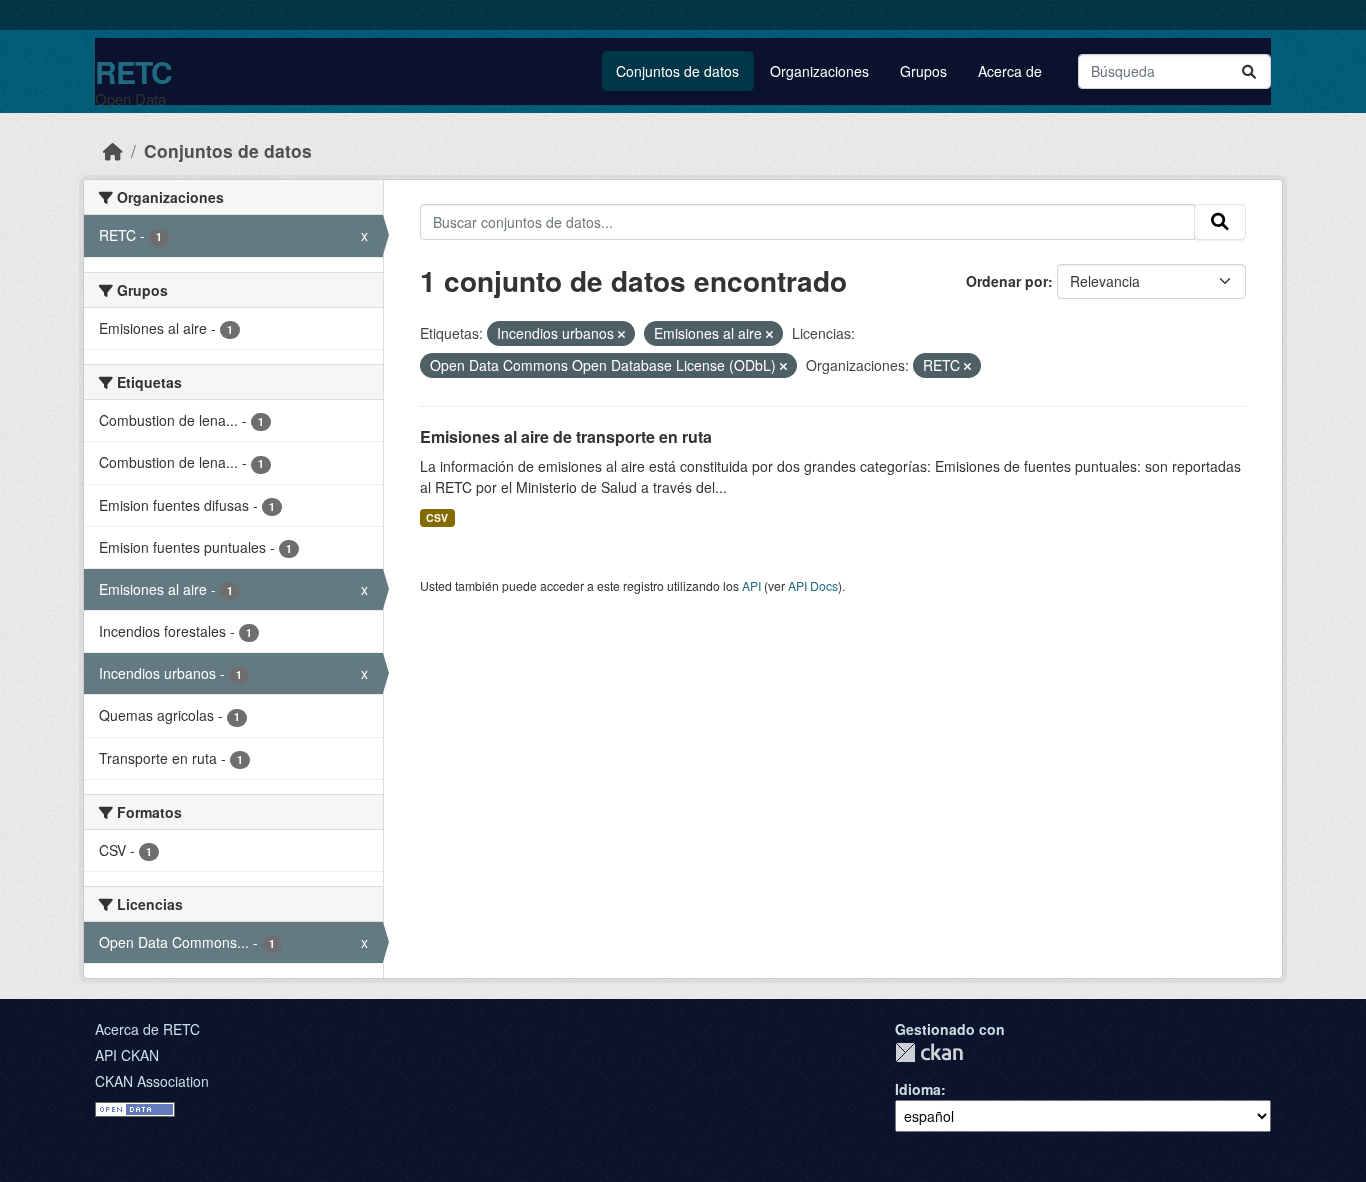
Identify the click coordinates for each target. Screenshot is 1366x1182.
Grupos (923, 71)
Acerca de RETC (147, 1029)
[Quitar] (621, 334)
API (751, 585)
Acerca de (1010, 71)
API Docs (813, 585)
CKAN (929, 1052)
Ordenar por (1007, 281)
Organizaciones (819, 71)
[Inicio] (113, 150)
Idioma (918, 1089)
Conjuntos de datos (677, 71)
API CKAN (127, 1055)
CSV (437, 517)
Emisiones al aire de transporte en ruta (566, 436)
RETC (133, 71)
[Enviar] (1249, 71)
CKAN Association (152, 1081)
